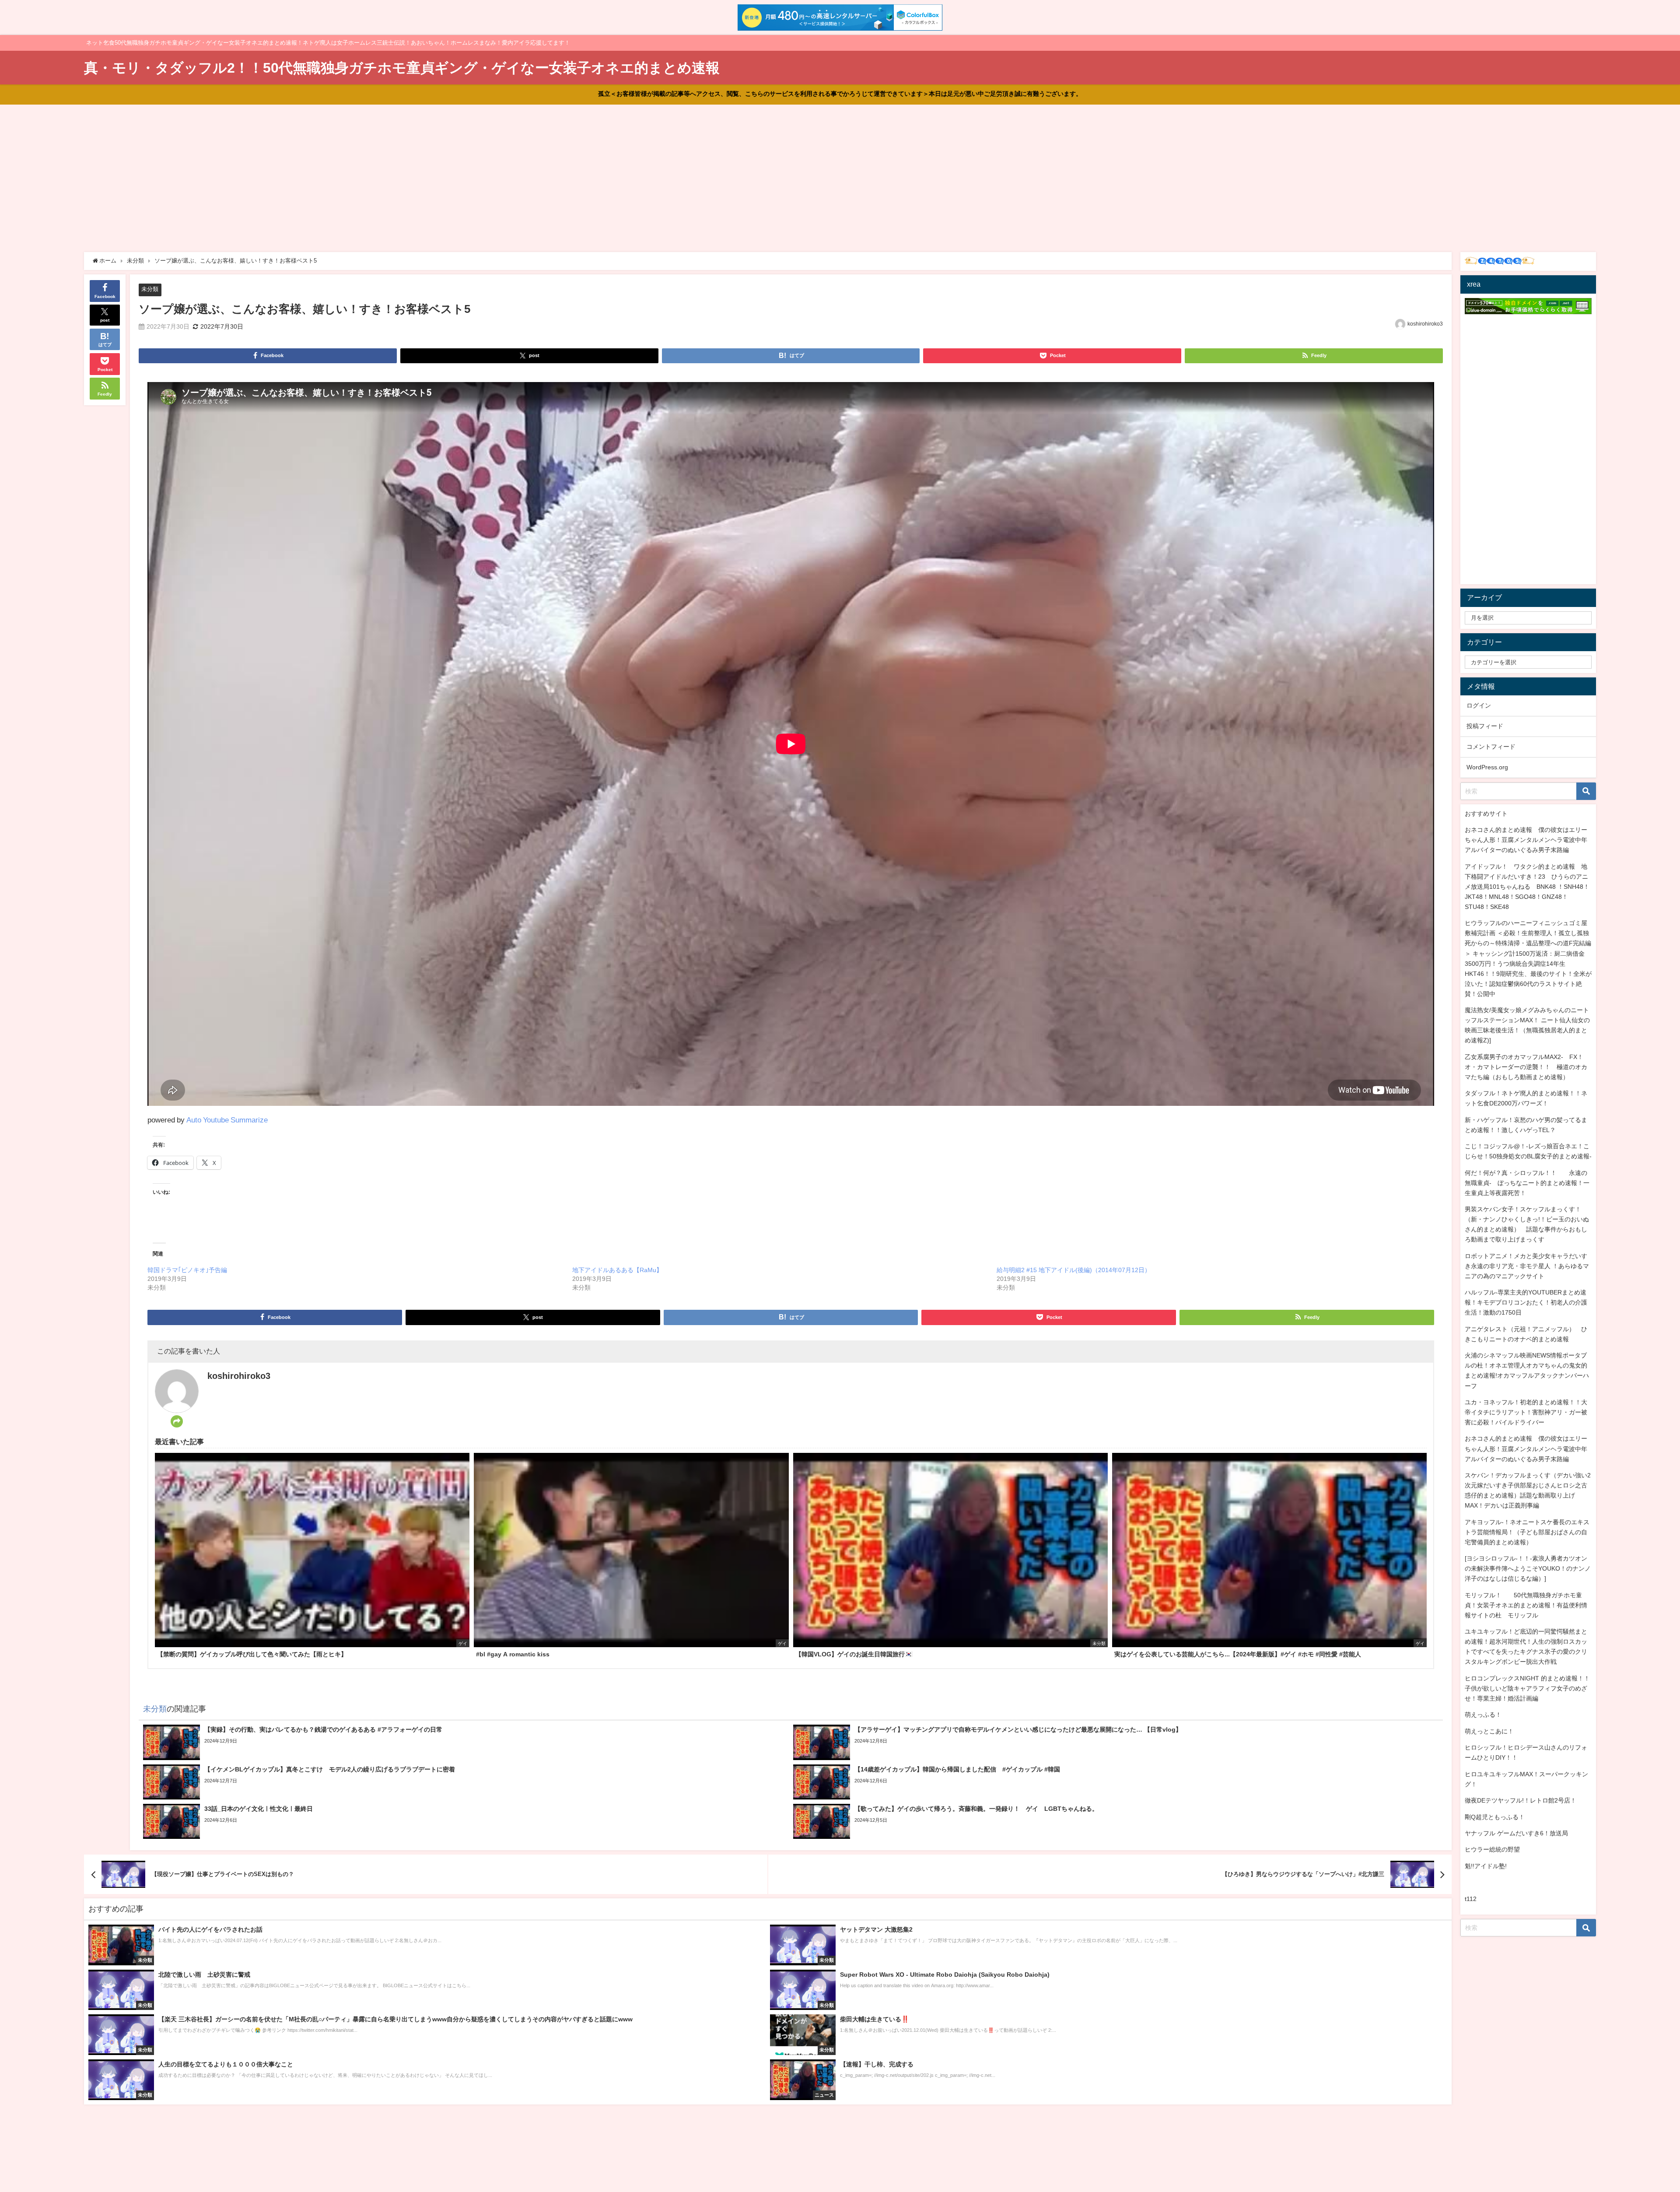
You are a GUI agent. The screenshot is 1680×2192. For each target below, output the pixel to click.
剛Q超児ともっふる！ (1495, 1817)
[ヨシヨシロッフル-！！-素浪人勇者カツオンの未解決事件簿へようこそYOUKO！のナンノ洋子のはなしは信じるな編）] (1528, 1568)
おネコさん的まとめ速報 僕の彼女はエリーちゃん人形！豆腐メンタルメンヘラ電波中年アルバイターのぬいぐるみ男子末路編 (1526, 840)
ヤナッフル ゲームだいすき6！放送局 (1516, 1833)
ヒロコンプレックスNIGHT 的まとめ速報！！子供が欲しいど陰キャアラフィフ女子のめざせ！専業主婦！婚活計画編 (1527, 1688)
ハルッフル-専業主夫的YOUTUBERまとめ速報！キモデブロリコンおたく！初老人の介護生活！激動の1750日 (1526, 1302)
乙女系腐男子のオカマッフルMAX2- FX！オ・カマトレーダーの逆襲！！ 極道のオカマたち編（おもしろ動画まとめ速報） (1526, 1067)
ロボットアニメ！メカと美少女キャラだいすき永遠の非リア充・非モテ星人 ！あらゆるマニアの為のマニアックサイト (1527, 1266)
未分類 (150, 289)
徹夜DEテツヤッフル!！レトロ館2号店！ (1521, 1800)
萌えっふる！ (1483, 1715)
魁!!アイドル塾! (1486, 1866)
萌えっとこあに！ (1489, 1731)
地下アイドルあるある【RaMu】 (617, 1270)
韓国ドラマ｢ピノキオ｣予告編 (187, 1270)
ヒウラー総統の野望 (1492, 1849)
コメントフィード (1491, 747)
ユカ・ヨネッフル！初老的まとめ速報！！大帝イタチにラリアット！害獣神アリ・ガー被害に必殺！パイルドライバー (1526, 1412)
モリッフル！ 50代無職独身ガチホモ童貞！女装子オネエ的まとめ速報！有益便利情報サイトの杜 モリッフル (1526, 1605)
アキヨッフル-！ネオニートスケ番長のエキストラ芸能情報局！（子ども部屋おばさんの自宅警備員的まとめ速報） (1527, 1532)
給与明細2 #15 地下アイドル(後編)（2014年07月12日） (1074, 1270)
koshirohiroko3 (1425, 324)
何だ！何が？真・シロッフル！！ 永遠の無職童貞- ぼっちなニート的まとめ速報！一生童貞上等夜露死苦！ (1527, 1183)
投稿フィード (1485, 726)
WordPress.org (1487, 767)
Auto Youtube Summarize (227, 1120)
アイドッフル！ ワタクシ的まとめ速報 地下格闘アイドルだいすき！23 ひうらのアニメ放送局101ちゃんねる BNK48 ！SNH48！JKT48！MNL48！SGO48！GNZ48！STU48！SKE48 (1527, 887)
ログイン (1479, 705)
